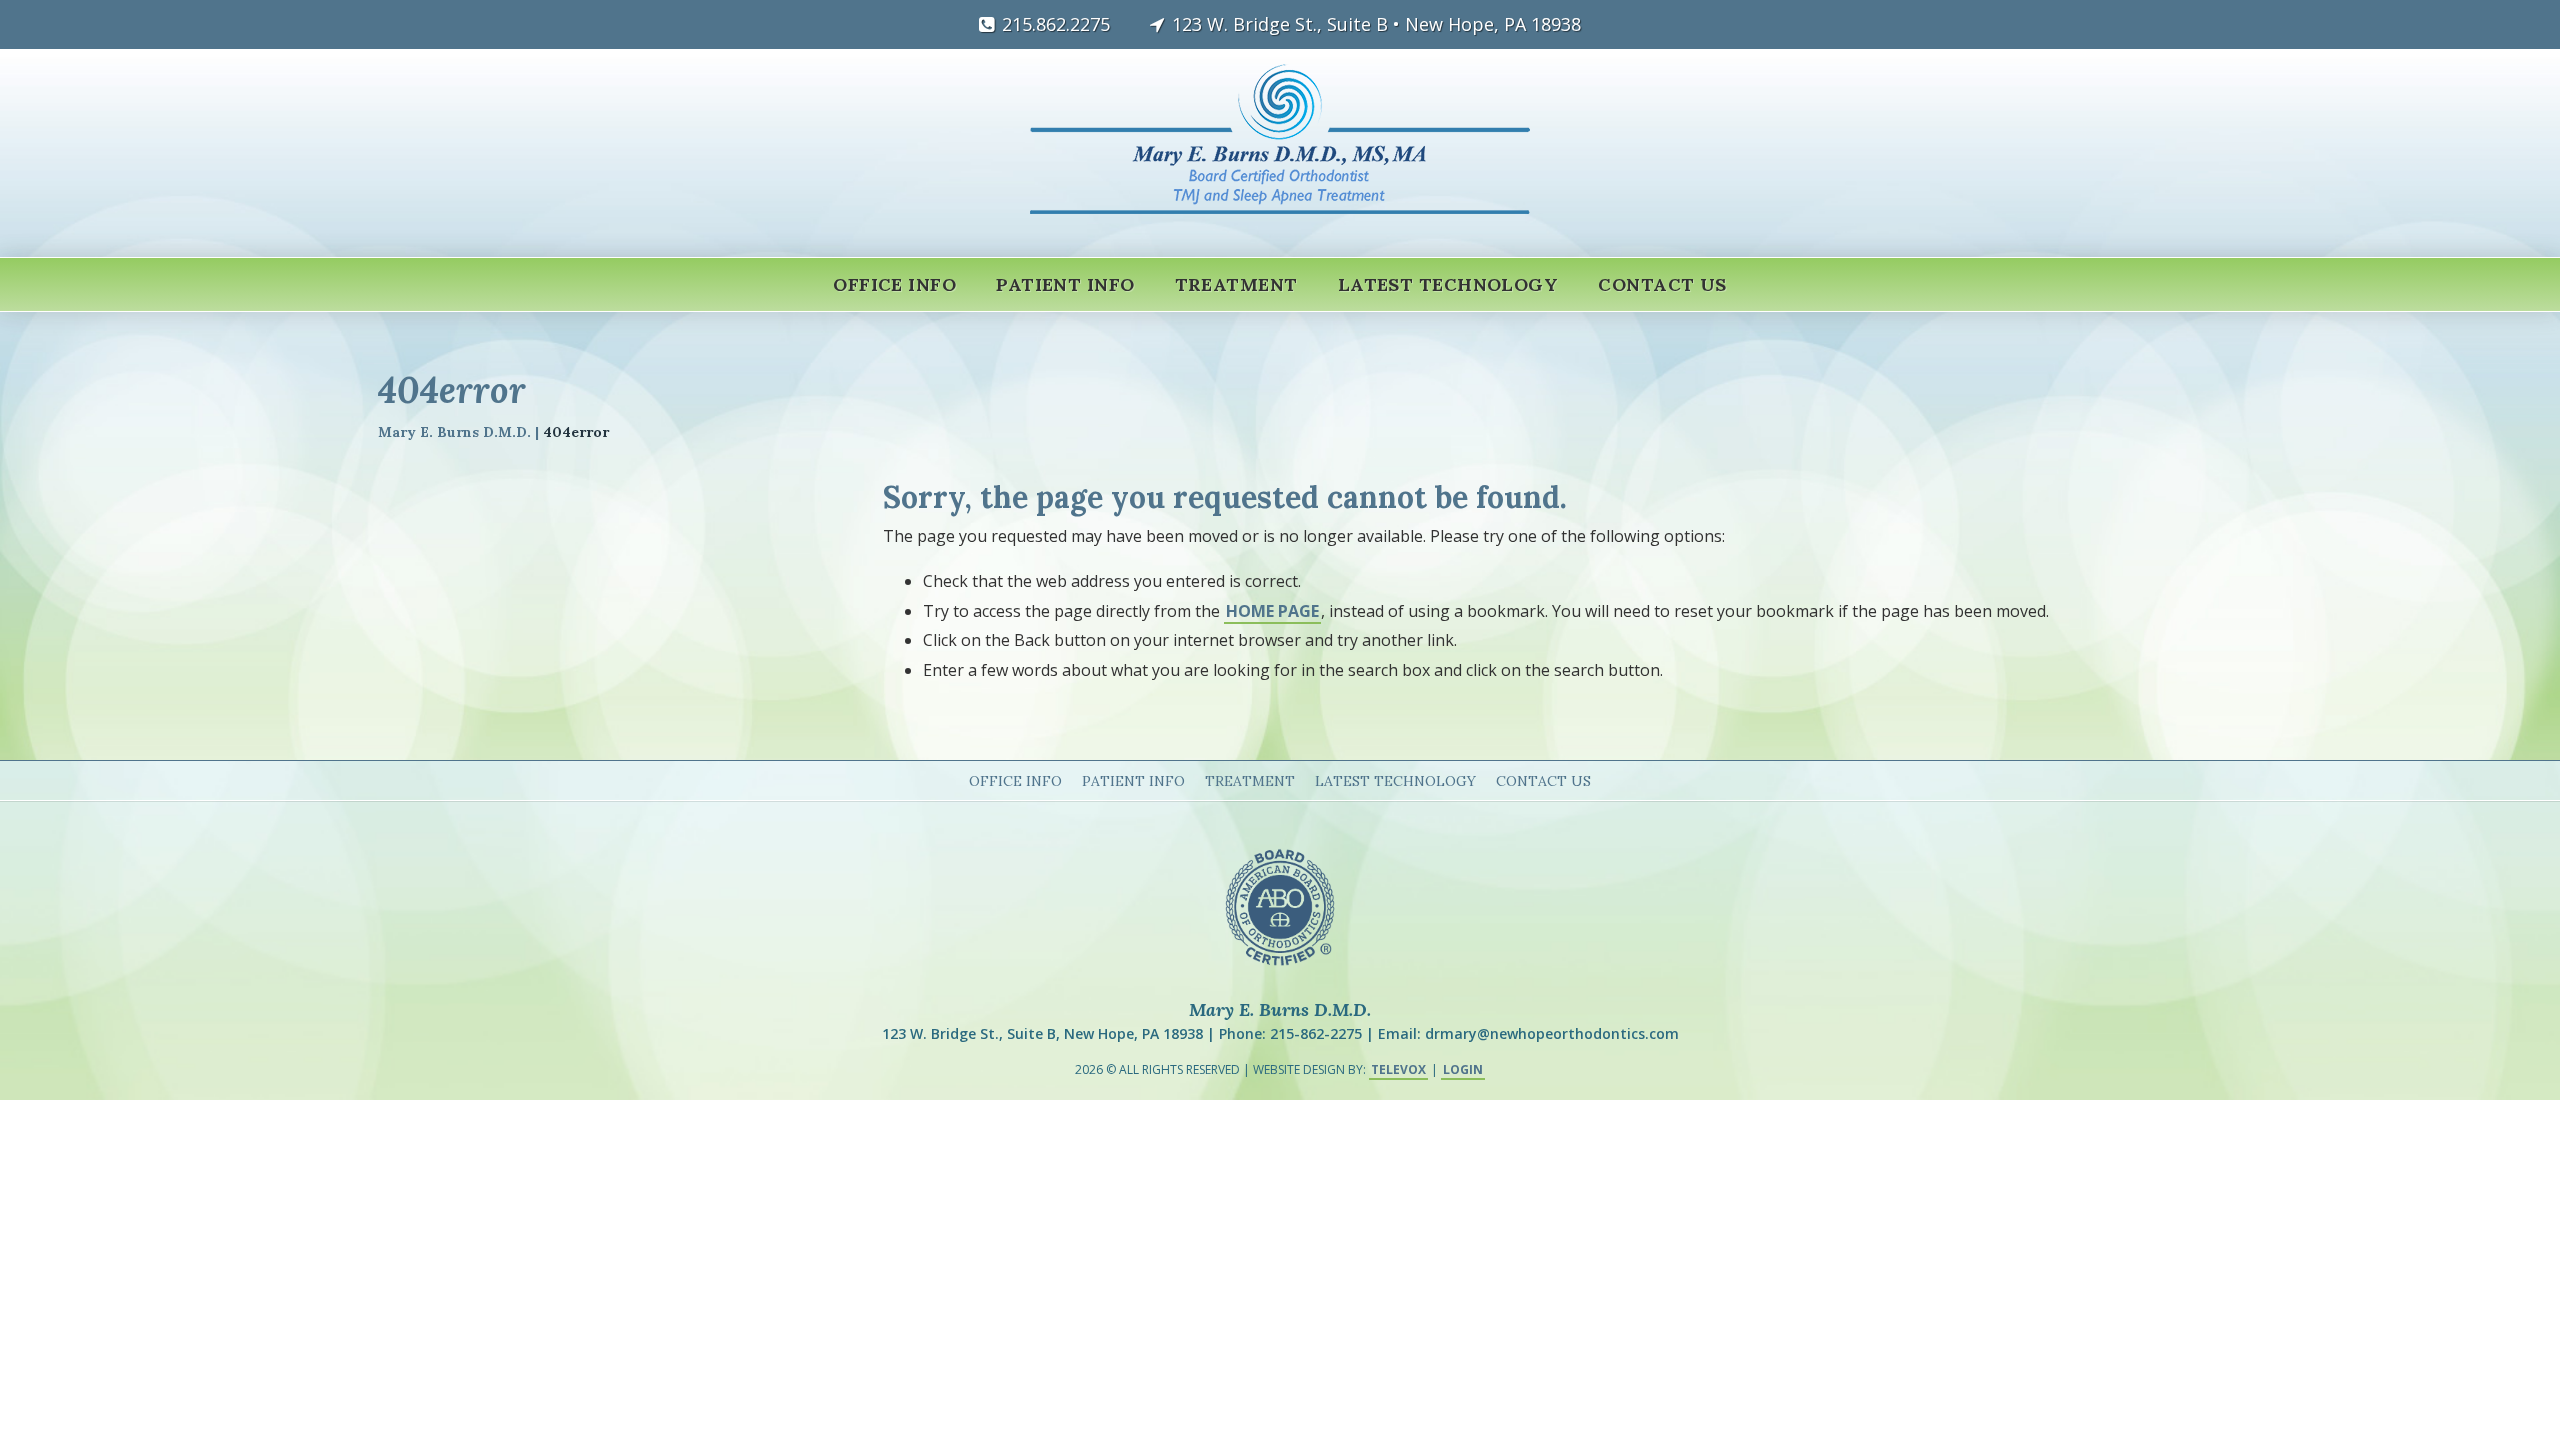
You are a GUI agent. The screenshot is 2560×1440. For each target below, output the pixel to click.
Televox (1398, 1069)
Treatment (1250, 781)
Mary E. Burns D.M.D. (454, 432)
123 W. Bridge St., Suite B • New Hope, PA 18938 (1376, 24)
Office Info (1015, 781)
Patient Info (1133, 781)
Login (1463, 1069)
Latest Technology (1395, 781)
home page (1272, 611)
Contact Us (1543, 781)
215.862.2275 (1056, 24)
